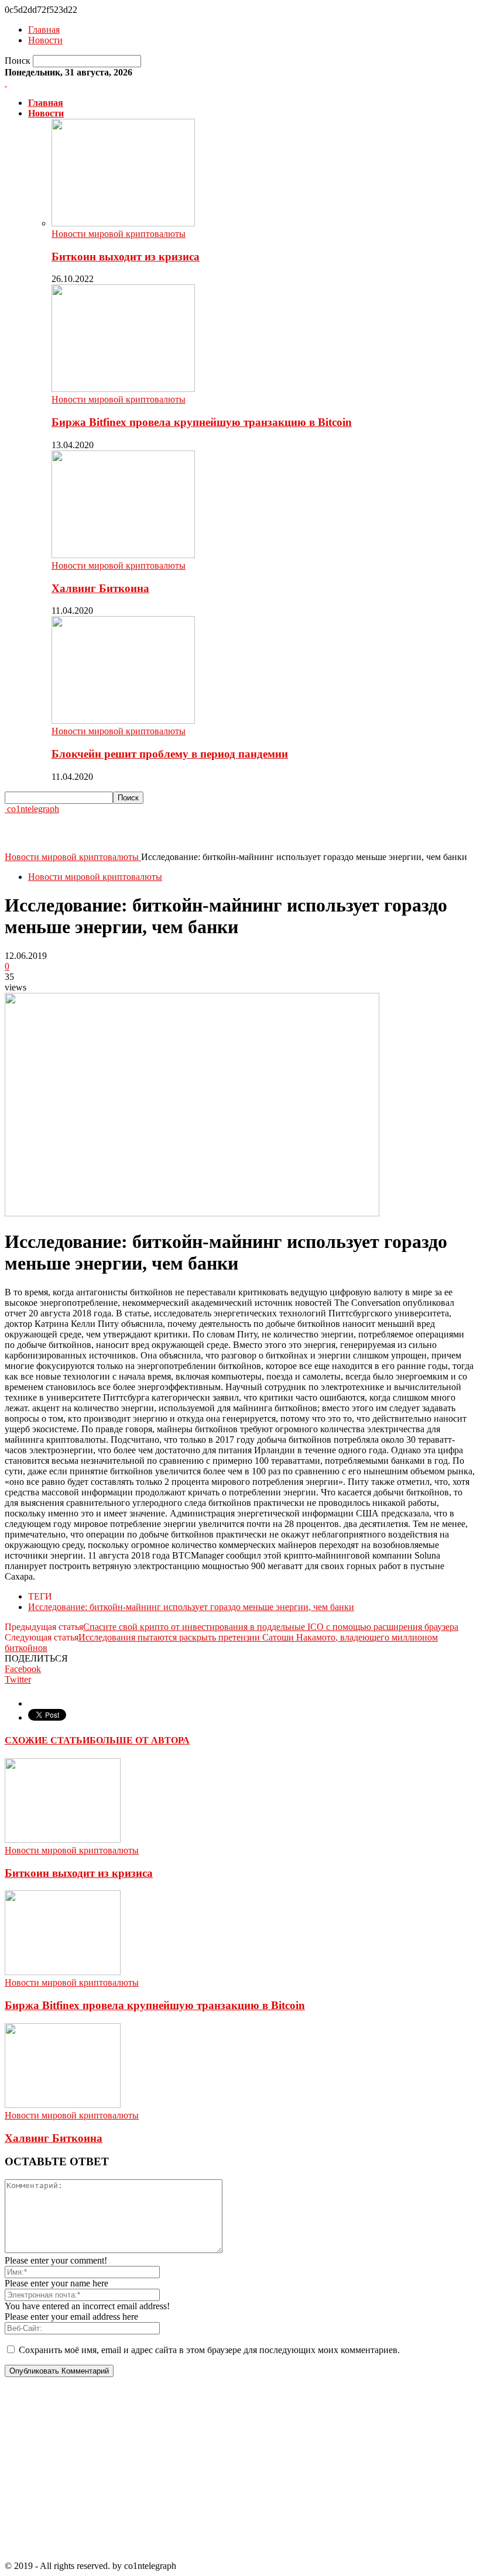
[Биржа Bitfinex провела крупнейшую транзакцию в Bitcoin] (123, 389)
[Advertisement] (142, 832)
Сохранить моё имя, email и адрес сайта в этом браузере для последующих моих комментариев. (209, 2350)
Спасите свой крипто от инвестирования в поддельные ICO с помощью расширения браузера (271, 1627)
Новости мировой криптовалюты (119, 234)
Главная (44, 30)
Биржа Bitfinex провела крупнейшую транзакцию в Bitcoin (202, 422)
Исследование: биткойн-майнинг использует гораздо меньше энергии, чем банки (191, 1607)
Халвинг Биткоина (100, 588)
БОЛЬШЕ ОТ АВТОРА (140, 1740)
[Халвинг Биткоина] (123, 555)
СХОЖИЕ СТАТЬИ (47, 1740)
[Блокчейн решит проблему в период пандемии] (123, 720)
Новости (45, 40)
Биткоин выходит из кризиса (126, 257)
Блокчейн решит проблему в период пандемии (170, 754)
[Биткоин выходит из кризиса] (123, 223)
